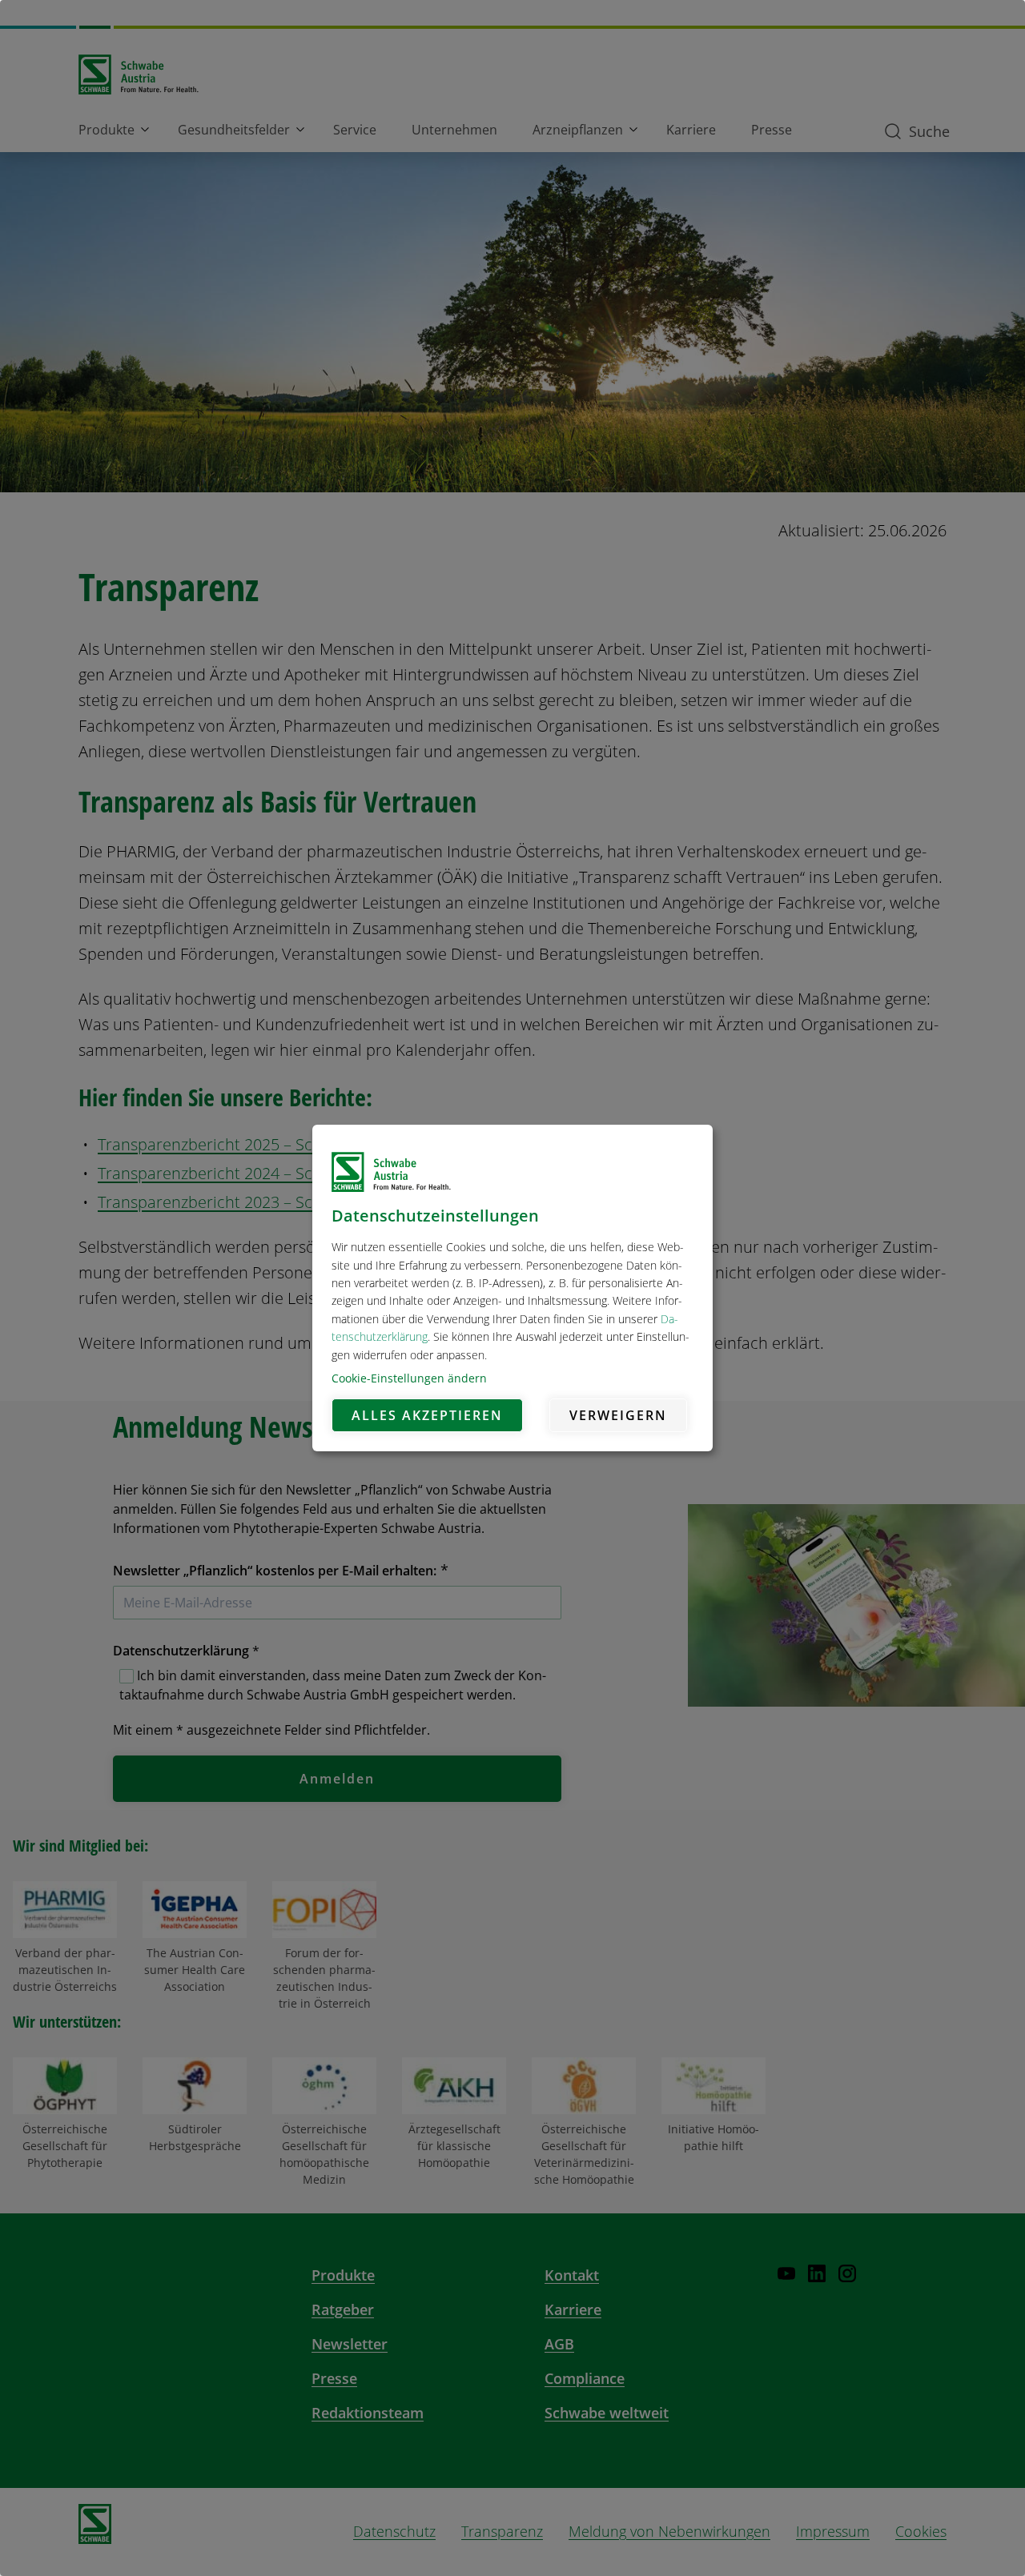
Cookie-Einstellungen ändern (409, 1378)
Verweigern (618, 1415)
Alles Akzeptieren (427, 1415)
